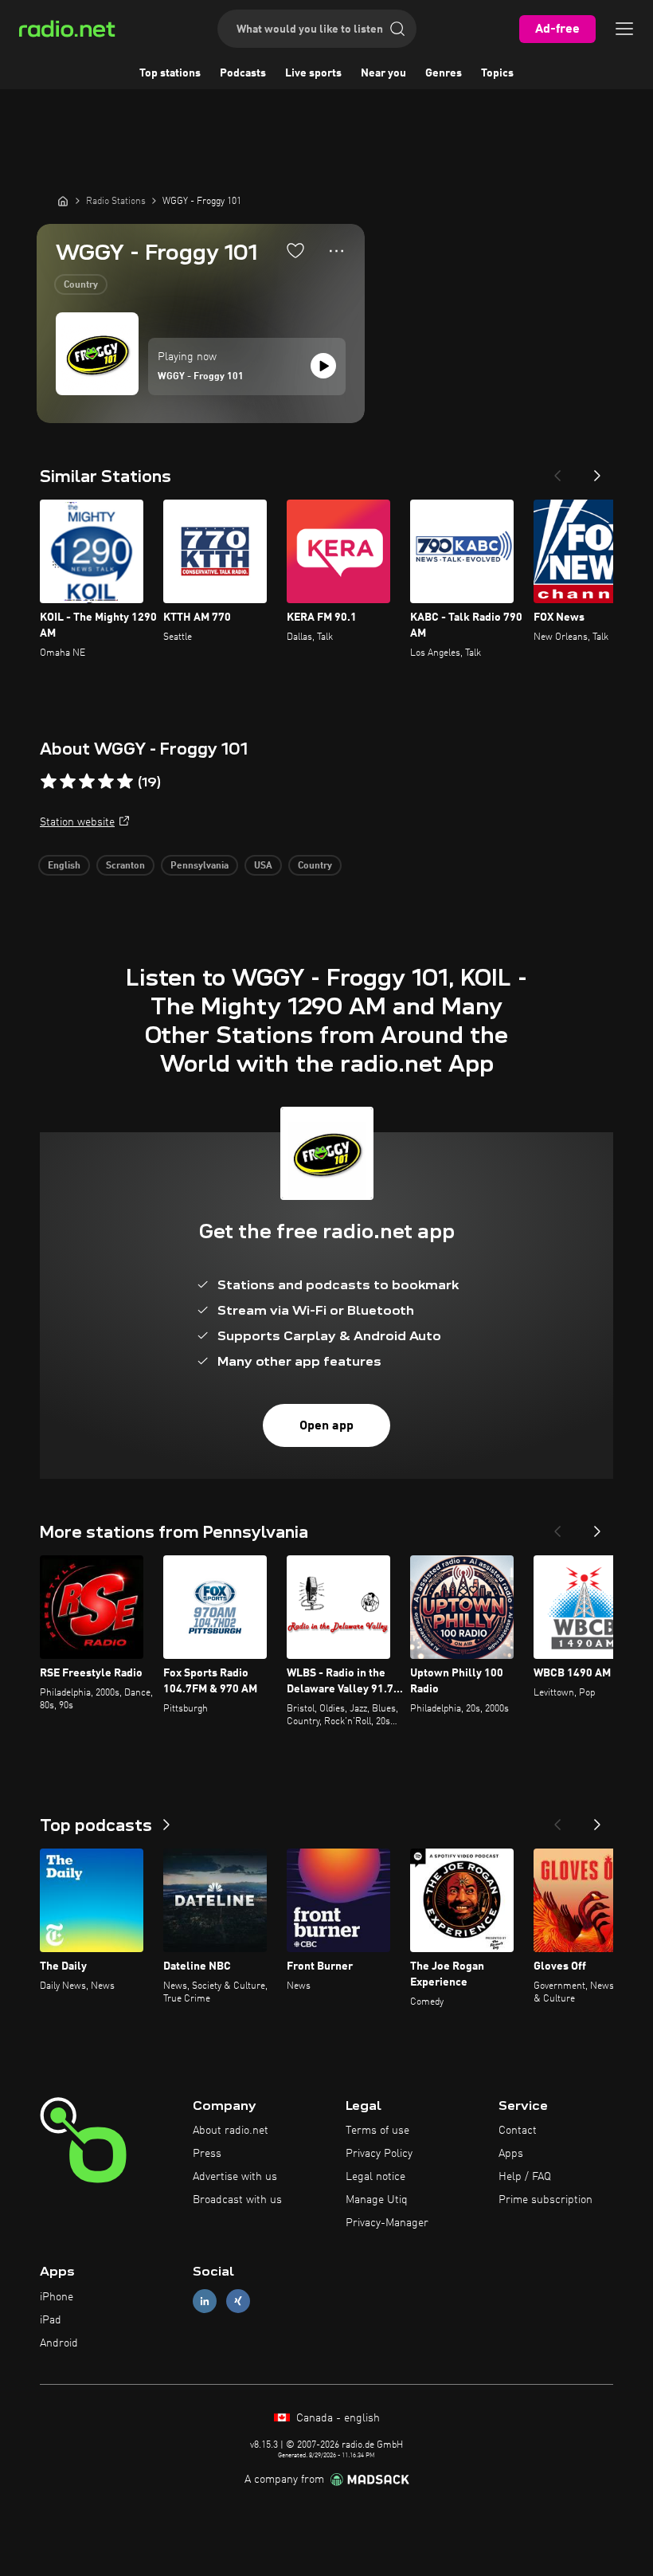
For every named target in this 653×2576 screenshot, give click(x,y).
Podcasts (243, 73)
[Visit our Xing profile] (238, 2302)
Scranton (125, 866)
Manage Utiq (377, 2200)
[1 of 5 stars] (49, 782)
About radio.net (231, 2131)
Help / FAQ (525, 2177)
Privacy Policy (379, 2154)
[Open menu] (624, 29)
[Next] (597, 471)
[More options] (336, 251)
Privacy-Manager (387, 2223)
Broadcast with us (237, 2200)
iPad (51, 2320)
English (64, 866)
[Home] (63, 201)
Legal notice (375, 2177)
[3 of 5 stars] (87, 782)
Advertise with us (235, 2177)
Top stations (170, 73)
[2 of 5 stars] (68, 782)
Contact (518, 2131)
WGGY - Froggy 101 (201, 377)
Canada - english (336, 2418)
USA (263, 866)
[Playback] (323, 366)
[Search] (397, 29)
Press (207, 2154)
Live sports (313, 73)
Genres (444, 73)
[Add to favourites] (295, 250)
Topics (497, 73)
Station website (77, 822)
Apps (511, 2154)
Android (59, 2343)
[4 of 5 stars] (106, 782)
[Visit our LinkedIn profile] (205, 2302)
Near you (383, 73)
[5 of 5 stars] (125, 782)
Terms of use (377, 2131)
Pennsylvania (199, 866)
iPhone (57, 2297)
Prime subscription (545, 2200)
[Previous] (557, 471)
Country (81, 285)
